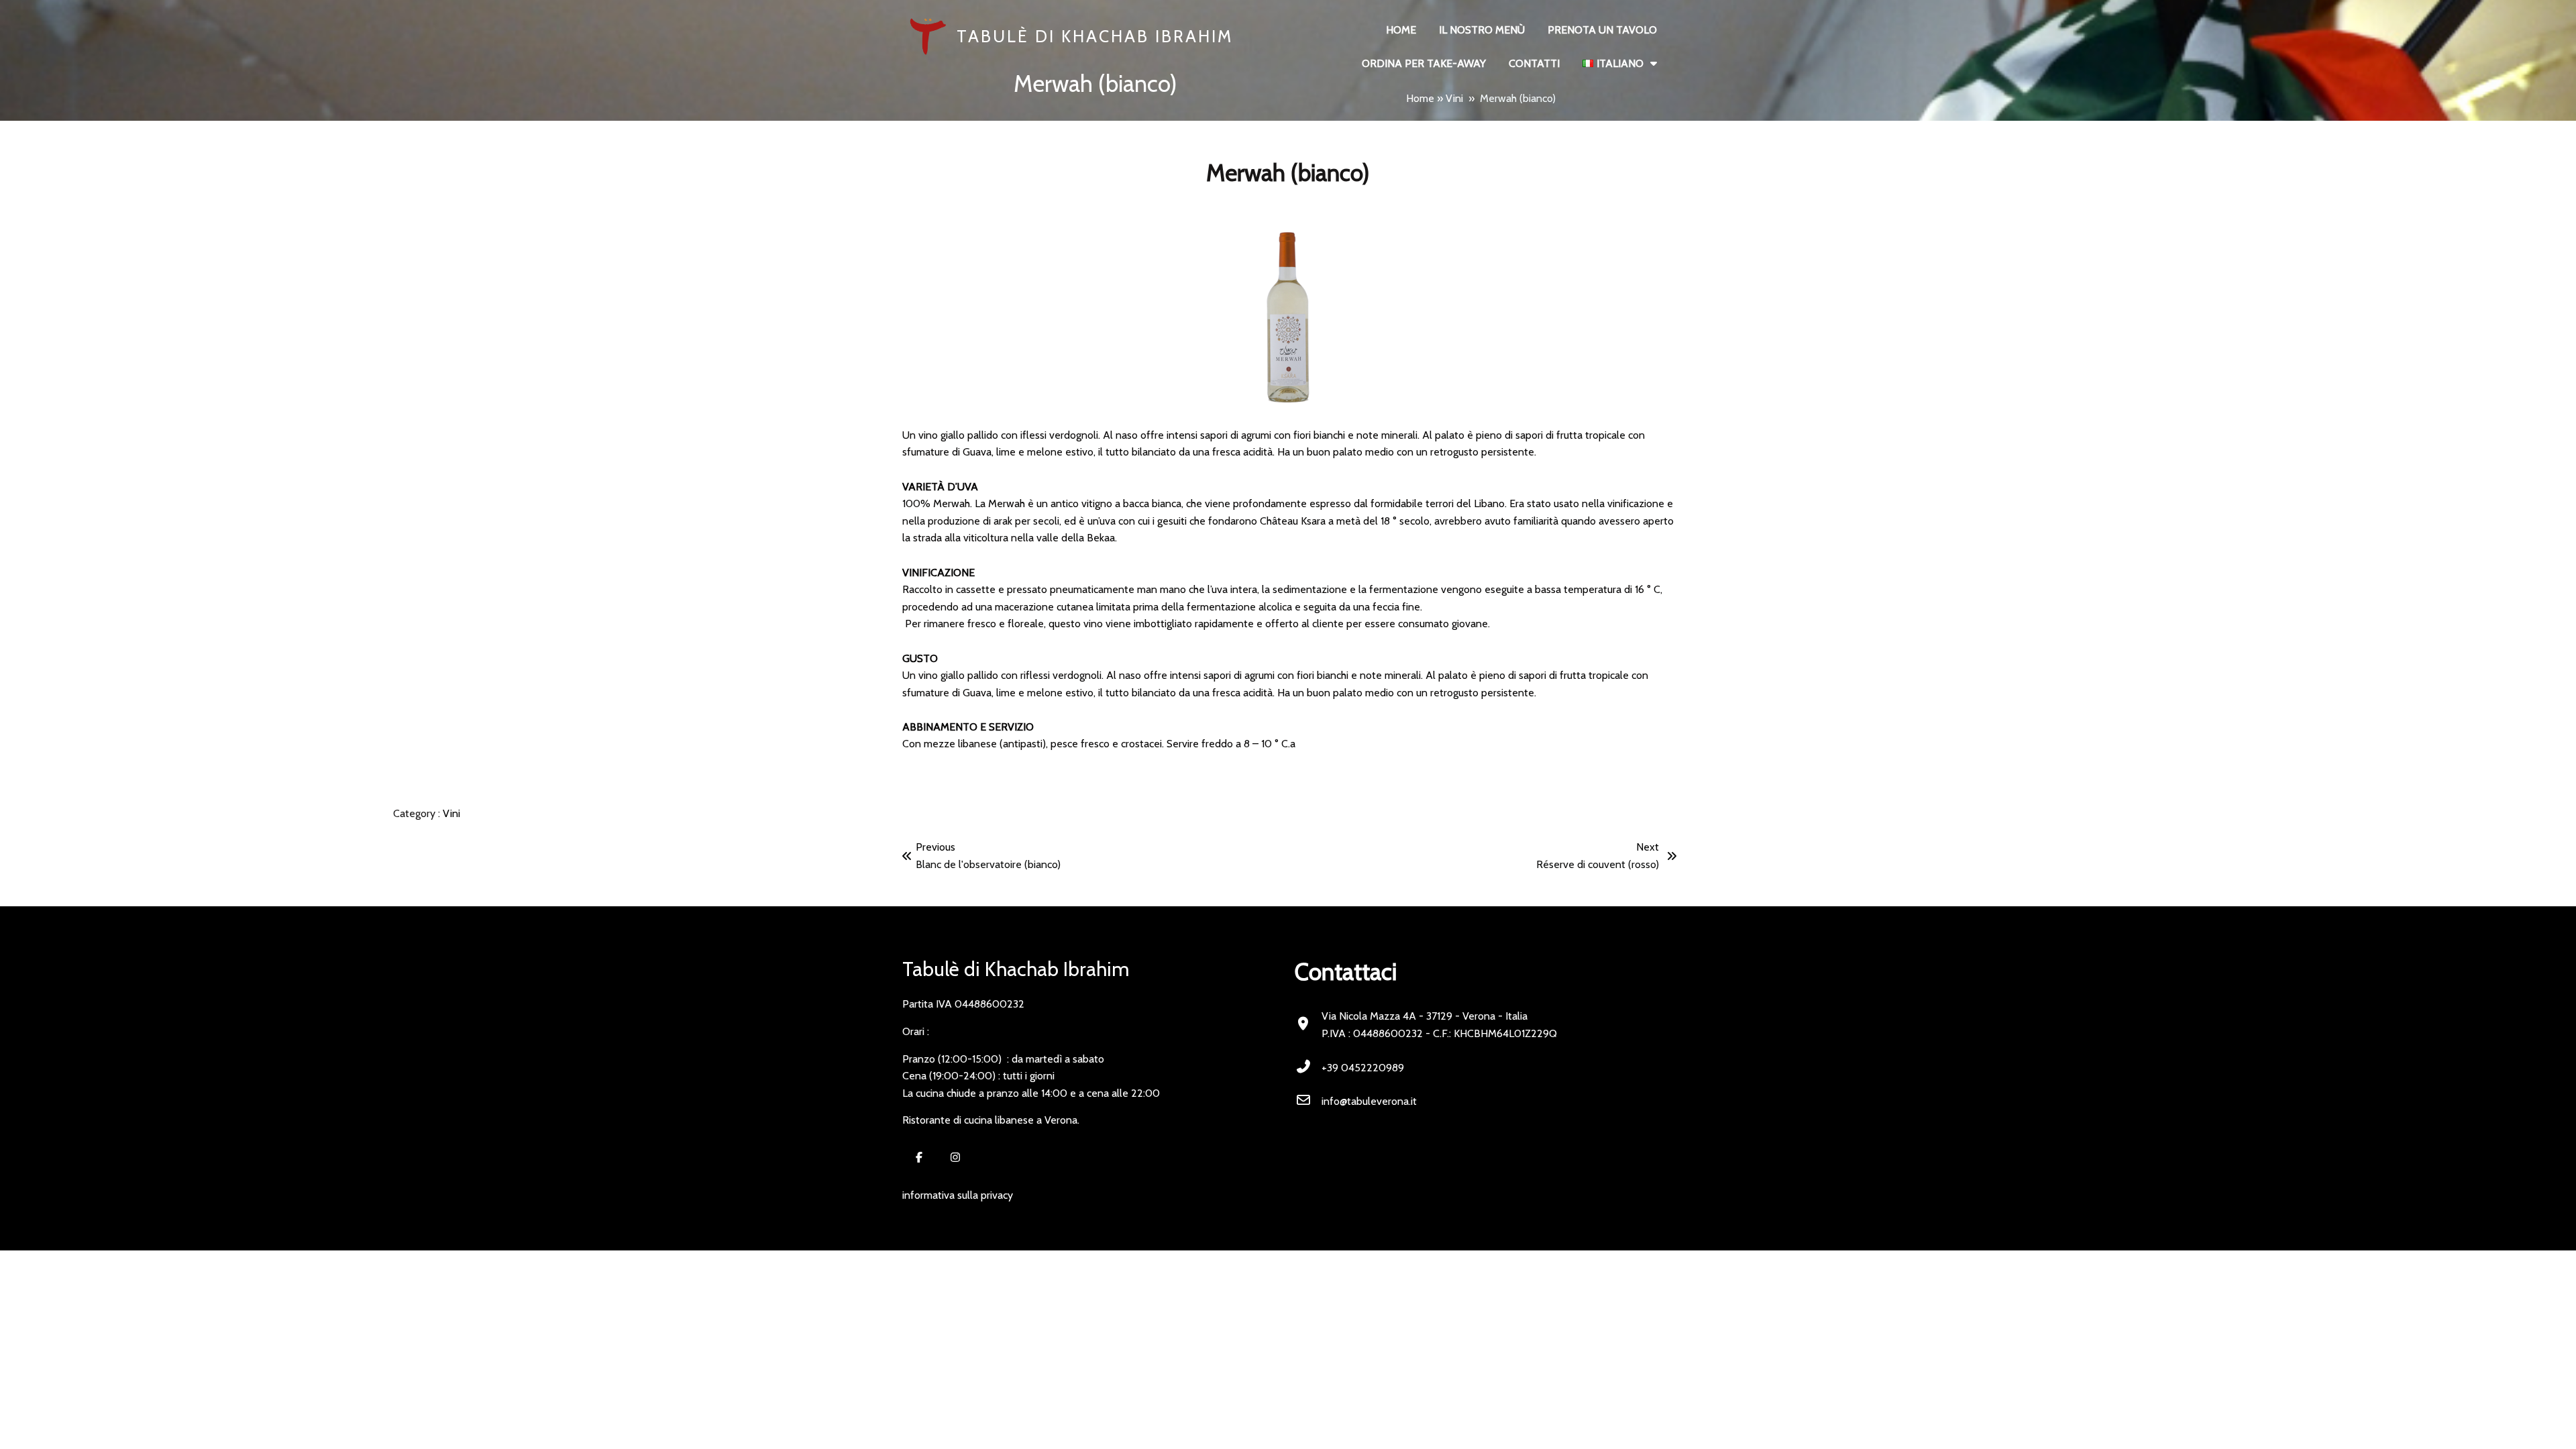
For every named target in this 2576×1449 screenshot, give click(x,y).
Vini (1454, 98)
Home (1420, 98)
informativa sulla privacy (958, 1195)
